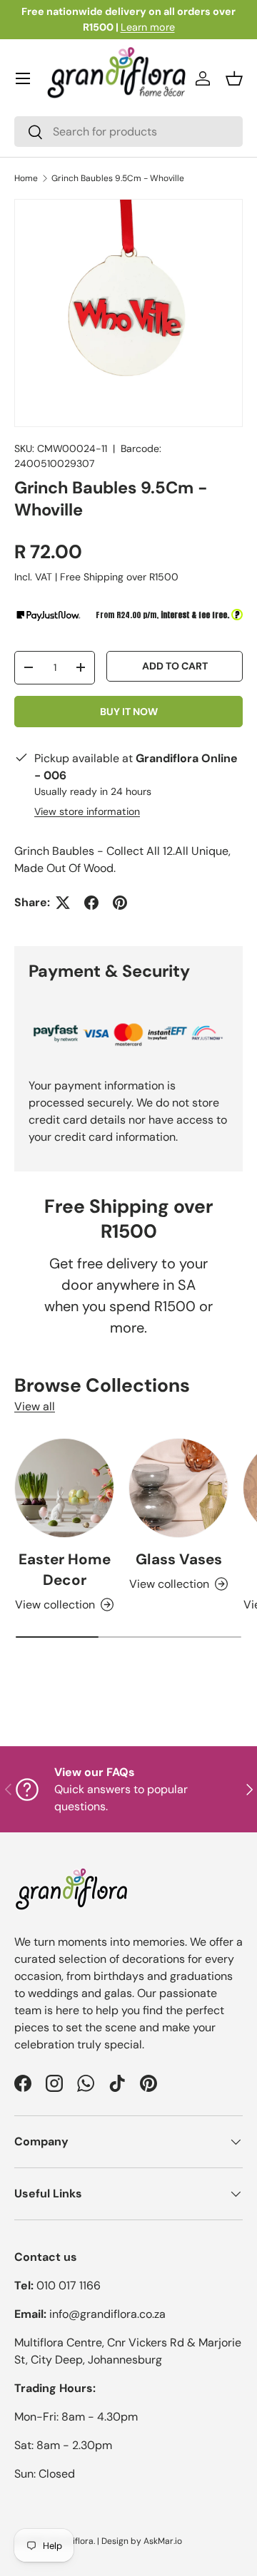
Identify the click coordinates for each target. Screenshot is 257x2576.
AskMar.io (163, 2541)
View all (35, 1406)
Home (26, 178)
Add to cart (175, 666)
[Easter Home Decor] (64, 1488)
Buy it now (129, 712)
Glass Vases (179, 1559)
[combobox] (128, 132)
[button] (234, 78)
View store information (87, 811)
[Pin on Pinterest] (120, 903)
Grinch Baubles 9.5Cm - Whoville (118, 178)
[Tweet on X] (63, 903)
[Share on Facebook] (91, 903)
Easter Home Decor (65, 1569)
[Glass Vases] (178, 1488)
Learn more (148, 27)
